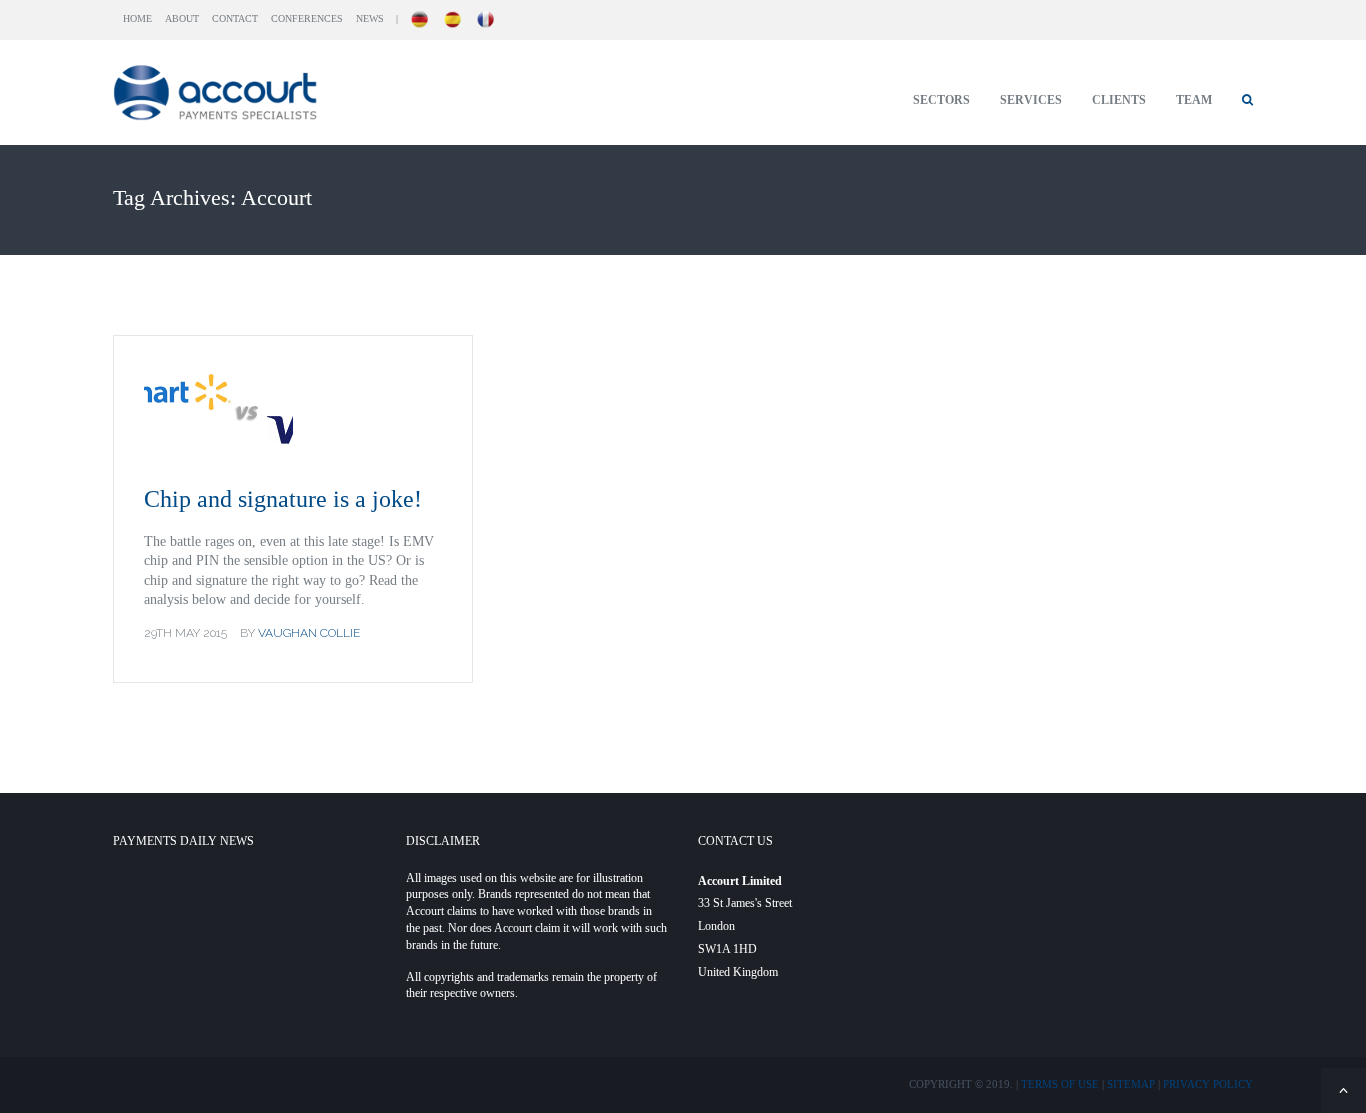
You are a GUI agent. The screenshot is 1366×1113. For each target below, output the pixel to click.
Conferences (307, 18)
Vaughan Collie (309, 633)
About (182, 18)
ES (453, 19)
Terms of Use (1060, 1084)
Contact (235, 18)
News (370, 18)
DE (420, 19)
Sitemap (1131, 1084)
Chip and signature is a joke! (283, 499)
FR (486, 19)
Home (137, 18)
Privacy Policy (1208, 1084)
